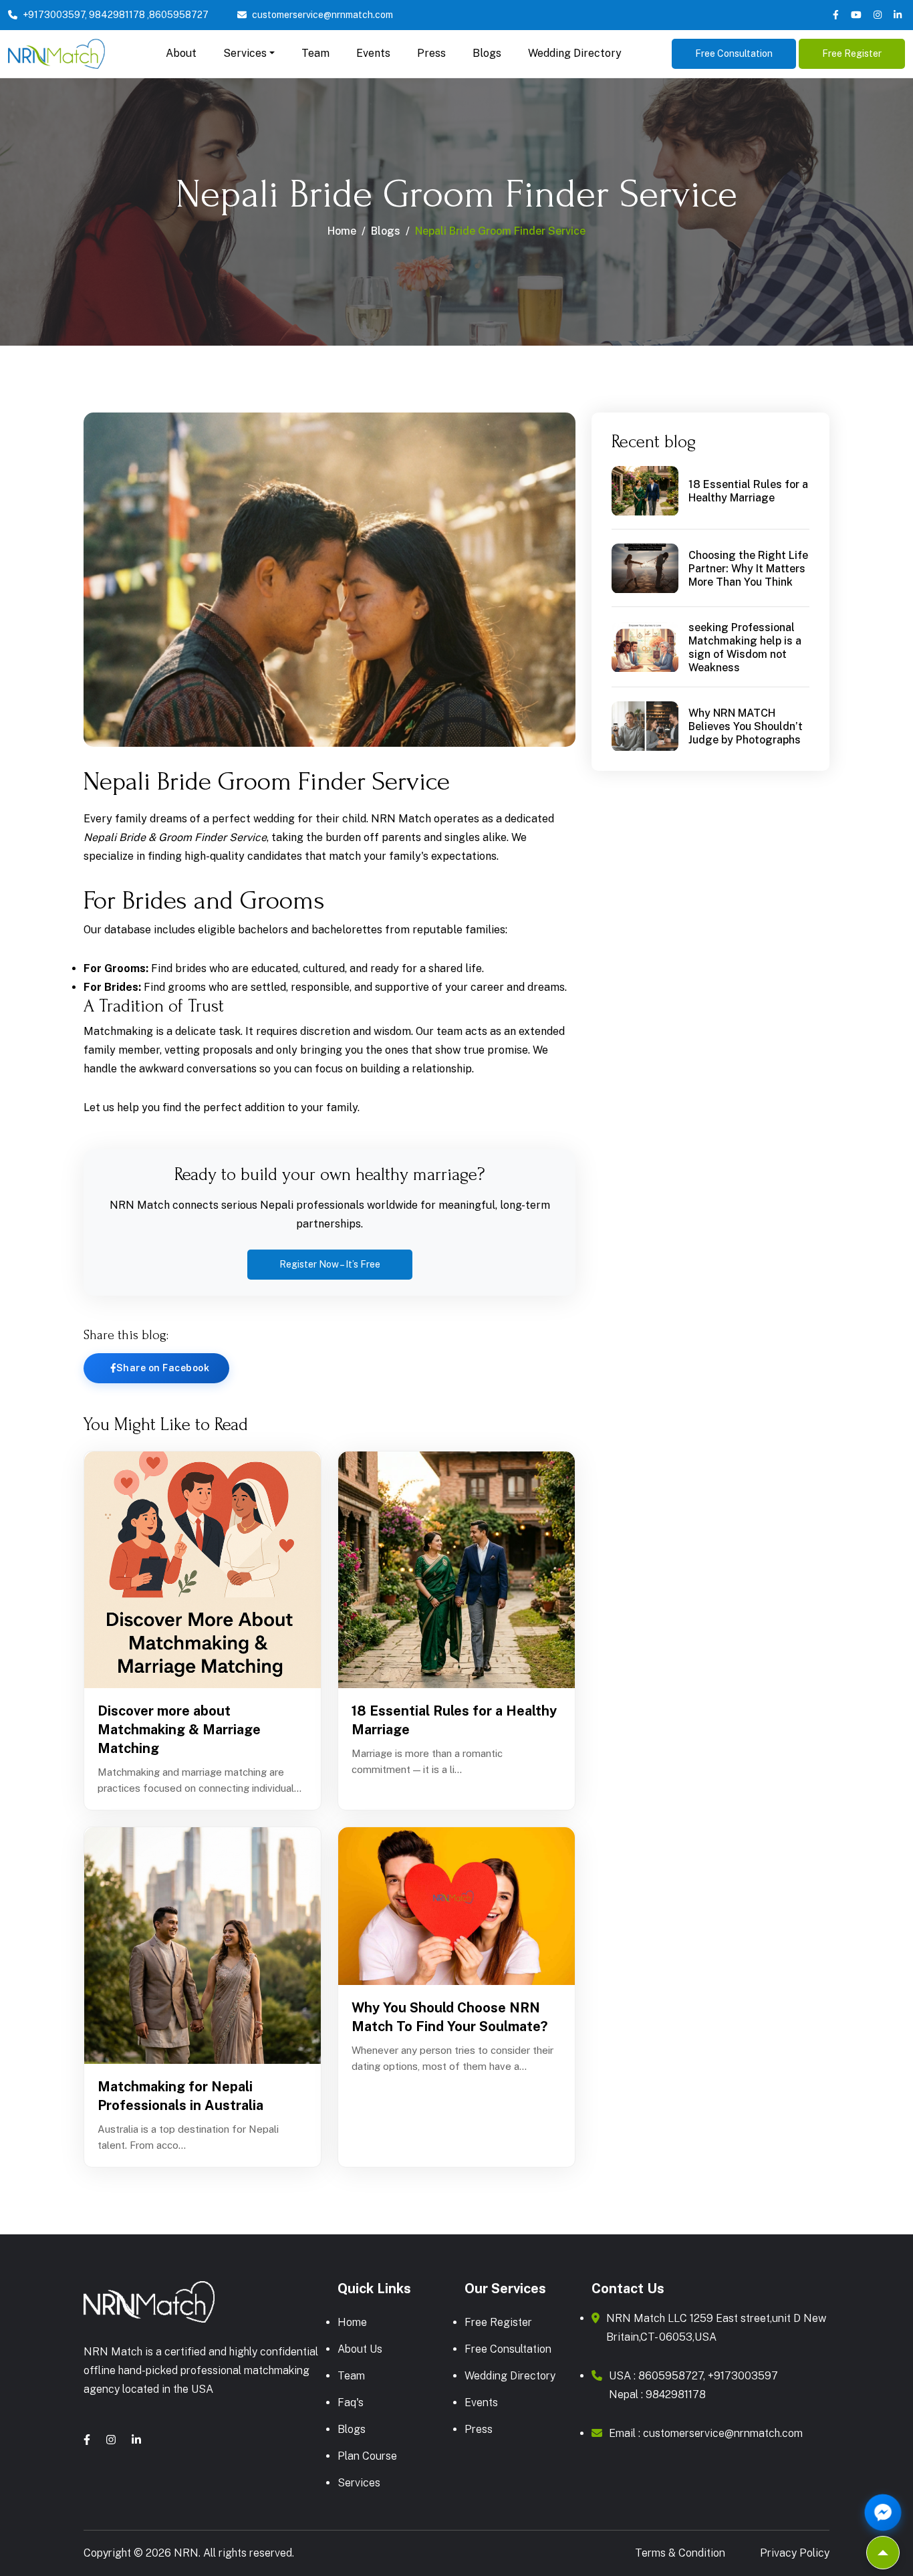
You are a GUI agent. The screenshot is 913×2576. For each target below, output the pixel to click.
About (181, 53)
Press (431, 53)
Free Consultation (734, 53)
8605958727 (179, 15)
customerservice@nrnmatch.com (322, 15)
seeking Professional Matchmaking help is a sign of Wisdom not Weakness (745, 648)
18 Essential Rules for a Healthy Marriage (454, 1720)
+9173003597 (54, 15)
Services (359, 2483)
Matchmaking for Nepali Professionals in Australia (180, 2096)
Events (373, 53)
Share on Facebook (163, 1368)
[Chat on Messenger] (883, 2512)
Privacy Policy (795, 2553)
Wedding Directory (575, 53)
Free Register (852, 53)
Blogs (487, 53)
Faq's (351, 2403)
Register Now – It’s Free (330, 1264)
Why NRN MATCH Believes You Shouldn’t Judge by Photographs (746, 727)
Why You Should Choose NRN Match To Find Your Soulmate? (449, 2017)
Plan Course (367, 2456)
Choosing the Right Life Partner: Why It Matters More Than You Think (748, 569)
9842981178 (117, 15)
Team (315, 53)
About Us (360, 2349)
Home (342, 231)
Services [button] (245, 53)
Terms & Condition (680, 2553)
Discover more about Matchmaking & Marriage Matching (179, 1730)
